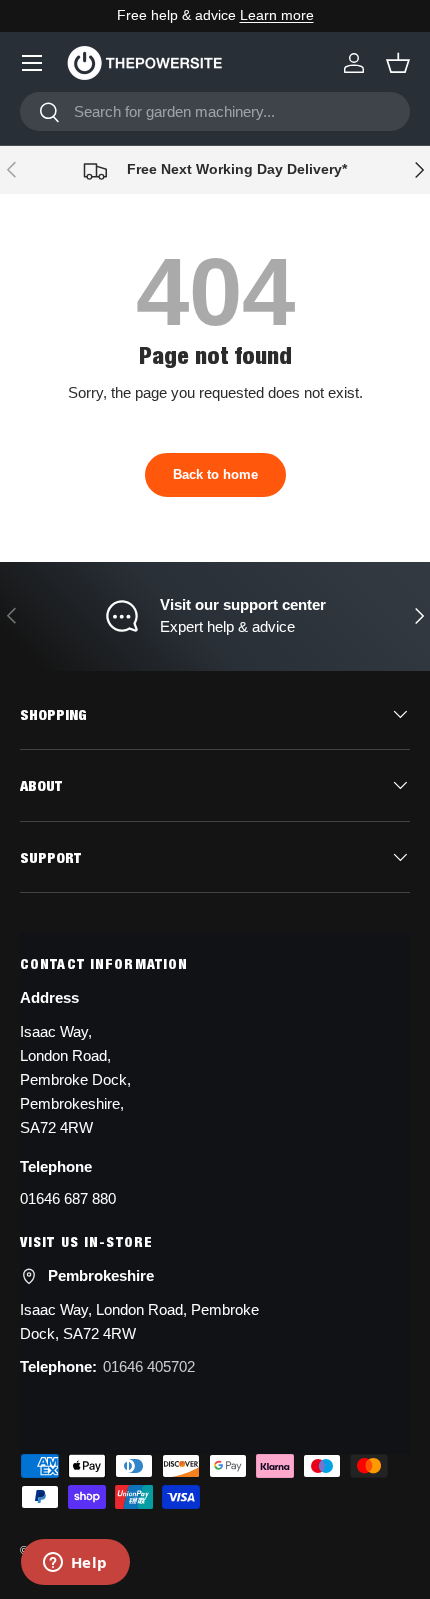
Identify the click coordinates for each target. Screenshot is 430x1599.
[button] (398, 63)
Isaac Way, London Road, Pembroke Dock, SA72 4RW (139, 1321)
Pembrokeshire (101, 1275)
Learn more (277, 15)
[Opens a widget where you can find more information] (75, 1564)
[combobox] (215, 111)
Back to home (215, 474)
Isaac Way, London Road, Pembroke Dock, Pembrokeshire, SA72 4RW (75, 1079)
